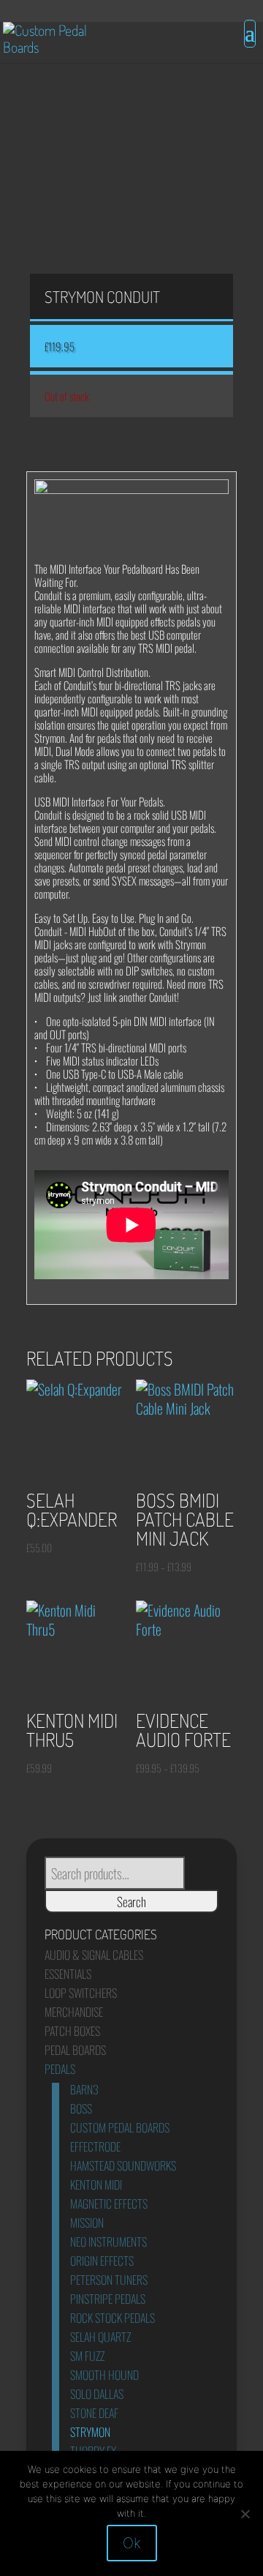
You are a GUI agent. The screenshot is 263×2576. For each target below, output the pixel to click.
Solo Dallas (97, 2394)
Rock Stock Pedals (113, 2318)
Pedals (60, 2069)
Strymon (90, 2432)
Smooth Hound (104, 2375)
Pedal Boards (75, 2050)
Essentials (68, 1974)
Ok (132, 2543)
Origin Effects (102, 2261)
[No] (245, 2514)
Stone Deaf (94, 2413)
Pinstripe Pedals (108, 2299)
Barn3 (84, 2089)
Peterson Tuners (109, 2280)
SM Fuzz (87, 2356)
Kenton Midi (96, 2184)
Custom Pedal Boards (120, 2127)
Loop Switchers (81, 1993)
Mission (87, 2223)
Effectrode (95, 2146)
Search (131, 1901)
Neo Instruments (108, 2242)
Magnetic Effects (109, 2204)
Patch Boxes (72, 2031)
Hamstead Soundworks (123, 2165)
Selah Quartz (100, 2337)
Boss (81, 2108)
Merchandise (74, 2012)
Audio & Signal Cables (94, 1955)
